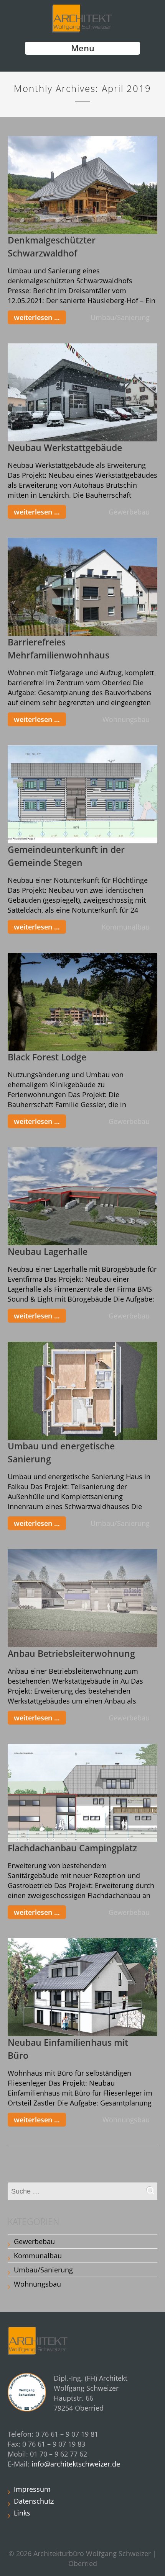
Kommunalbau (126, 927)
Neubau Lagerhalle (48, 1252)
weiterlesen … (37, 317)
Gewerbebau (129, 512)
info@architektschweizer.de (76, 2464)
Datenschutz (34, 2501)
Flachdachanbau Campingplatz (72, 1848)
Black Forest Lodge (47, 1057)
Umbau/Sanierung (120, 317)
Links (22, 2513)
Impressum (32, 2489)
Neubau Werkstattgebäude (65, 448)
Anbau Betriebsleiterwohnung (71, 1654)
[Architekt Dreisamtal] (82, 18)
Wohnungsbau (126, 719)
